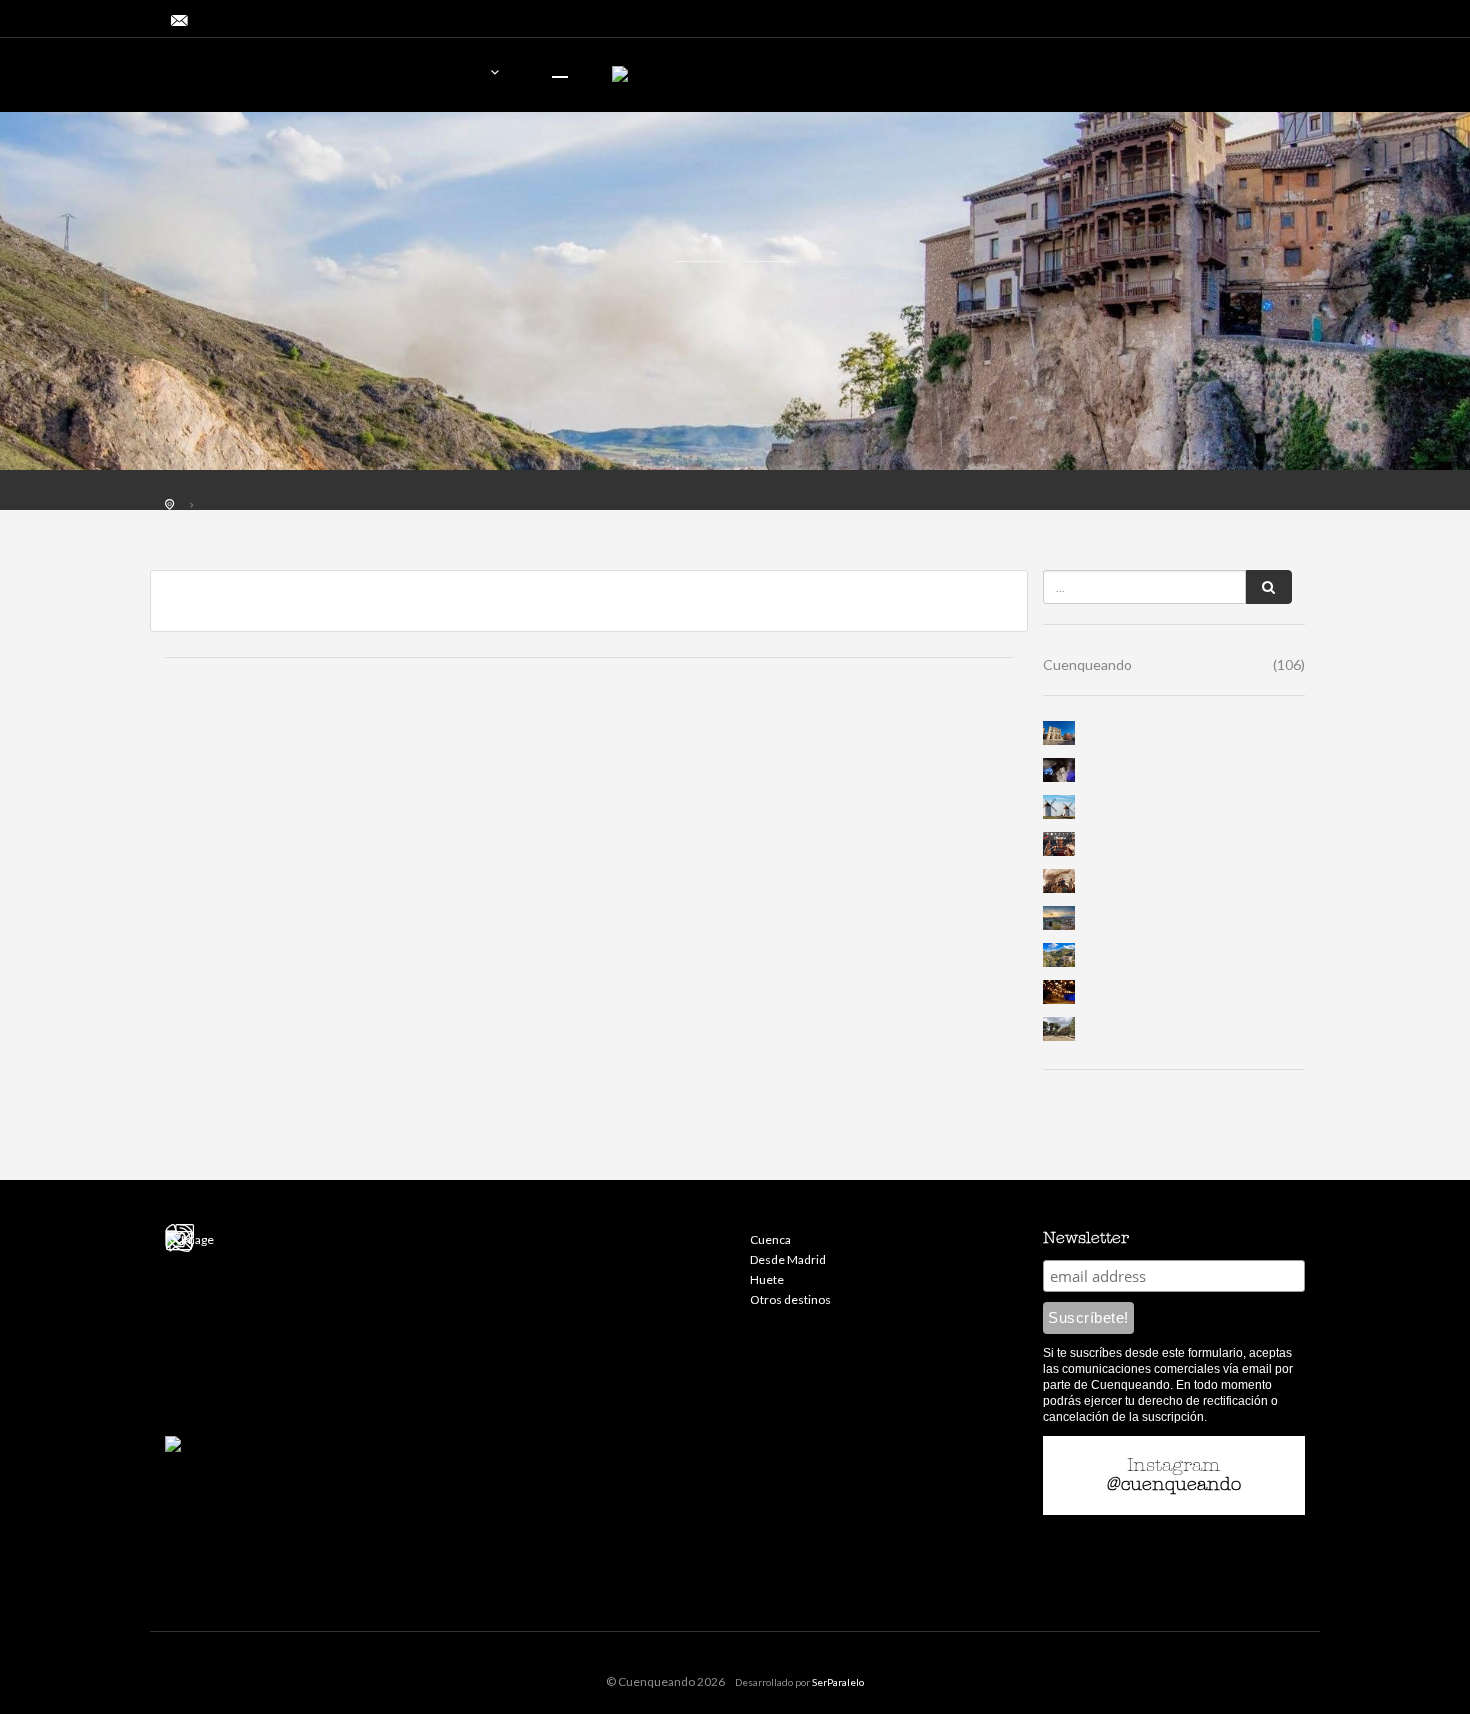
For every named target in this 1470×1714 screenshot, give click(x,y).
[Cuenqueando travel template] (280, 77)
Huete (767, 1279)
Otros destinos (790, 1299)
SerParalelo (838, 1682)
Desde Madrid (788, 1259)
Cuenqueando (1174, 664)
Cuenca (770, 1239)
